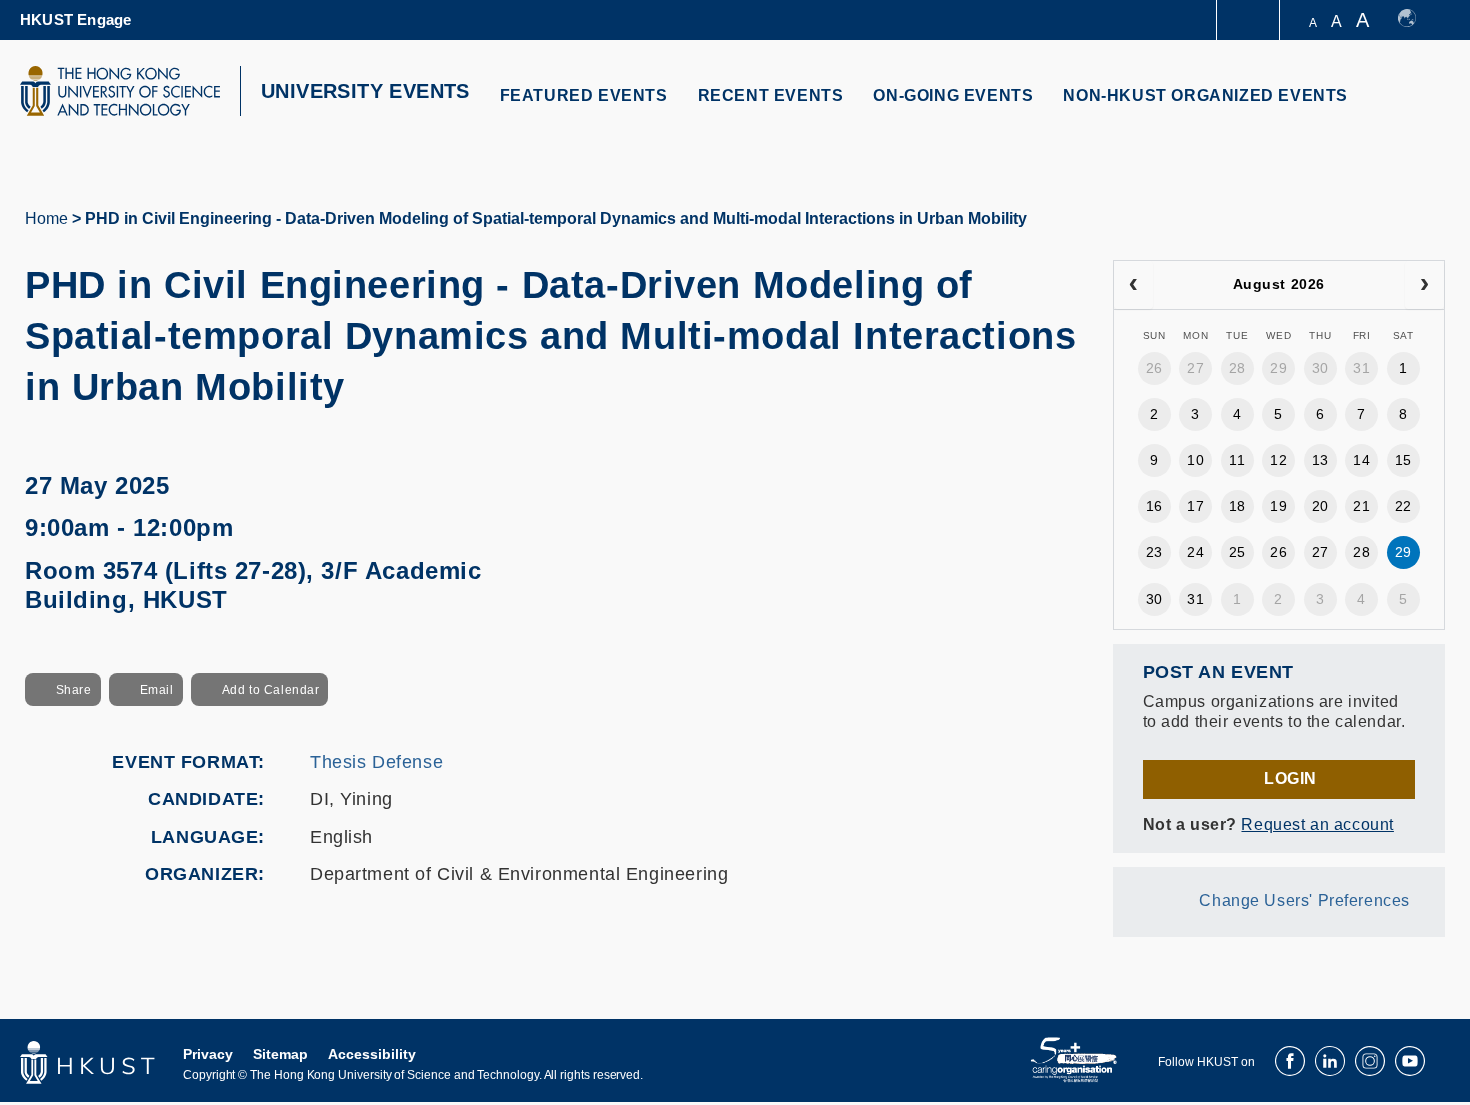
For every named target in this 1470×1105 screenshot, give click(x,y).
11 (1237, 460)
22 (1403, 506)
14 (1361, 460)
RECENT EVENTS (771, 95)
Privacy (208, 1054)
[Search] (1416, 107)
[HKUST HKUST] (120, 91)
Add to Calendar (271, 690)
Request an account (1317, 824)
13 (1320, 460)
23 (1154, 552)
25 (1237, 552)
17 (1195, 506)
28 (1237, 368)
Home (46, 218)
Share (74, 690)
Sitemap (280, 1054)
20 (1320, 506)
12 (1278, 460)
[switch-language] (1416, 20)
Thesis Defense (376, 762)
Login (1290, 778)
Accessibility (372, 1054)
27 (1195, 368)
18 (1237, 506)
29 (1278, 368)
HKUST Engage (75, 19)
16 (1154, 506)
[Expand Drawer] (1249, 20)
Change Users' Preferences (1304, 900)
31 (1361, 368)
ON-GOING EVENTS (953, 95)
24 (1195, 552)
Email (157, 690)
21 (1361, 506)
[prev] (1133, 285)
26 (1154, 368)
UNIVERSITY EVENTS (365, 91)
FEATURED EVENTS (584, 95)
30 (1320, 368)
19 (1278, 506)
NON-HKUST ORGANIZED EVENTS (1205, 95)
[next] (1424, 285)
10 (1195, 460)
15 (1403, 460)
